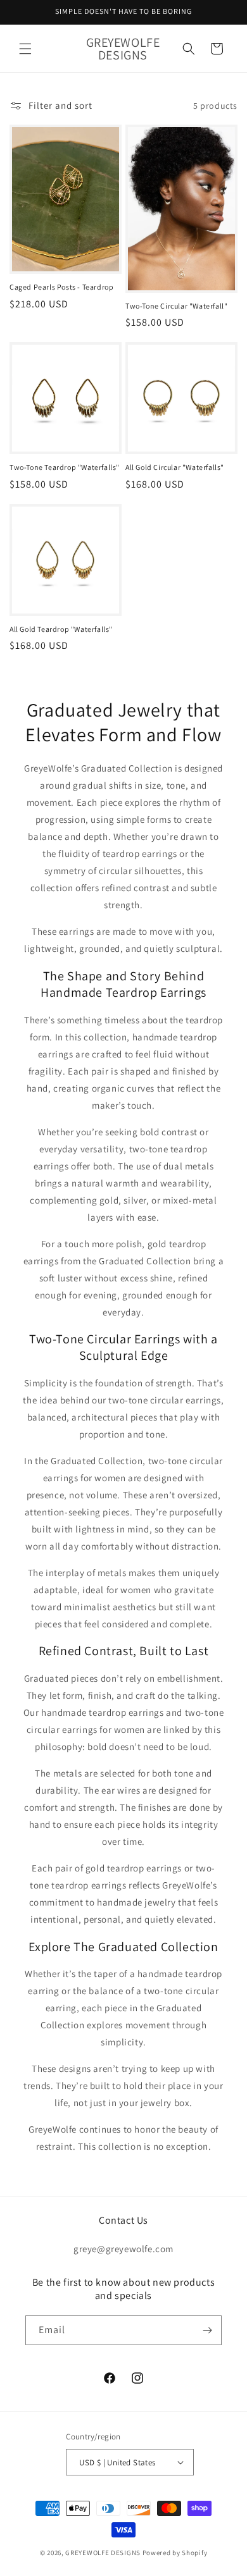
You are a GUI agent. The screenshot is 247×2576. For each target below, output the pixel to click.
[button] (25, 49)
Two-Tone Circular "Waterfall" (176, 306)
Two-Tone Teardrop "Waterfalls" (65, 467)
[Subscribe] (207, 2330)
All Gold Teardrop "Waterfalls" (61, 629)
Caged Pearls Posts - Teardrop (61, 287)
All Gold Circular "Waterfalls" (175, 467)
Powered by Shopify (175, 2553)
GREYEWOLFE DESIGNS (103, 2553)
